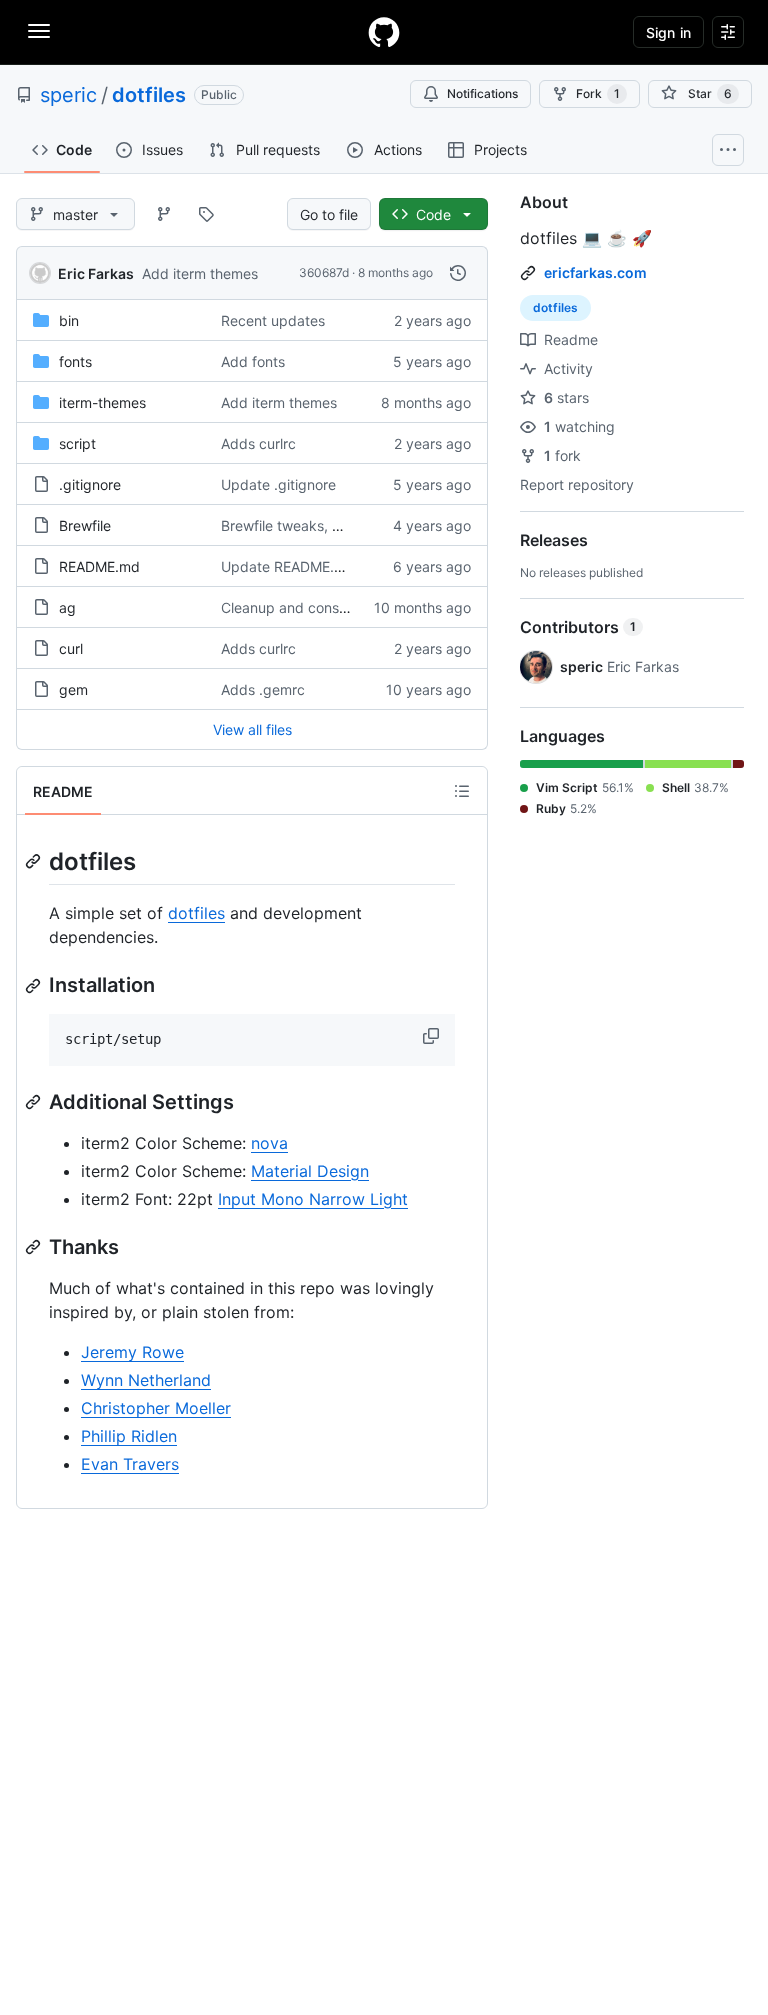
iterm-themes (102, 402)
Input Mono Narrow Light (313, 1199)
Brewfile (85, 525)
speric (68, 95)
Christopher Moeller (156, 1408)
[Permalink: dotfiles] (35, 861)
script (77, 443)
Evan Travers (130, 1464)
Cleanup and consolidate (302, 607)
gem (73, 689)
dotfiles (149, 95)
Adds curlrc (258, 443)
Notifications (482, 93)
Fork (598, 93)
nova (269, 1143)
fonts (75, 361)
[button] (433, 1036)
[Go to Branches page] (164, 214)
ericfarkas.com (595, 272)
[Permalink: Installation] (35, 986)
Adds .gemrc (263, 689)
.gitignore (90, 484)
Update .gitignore (278, 484)
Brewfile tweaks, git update (310, 525)
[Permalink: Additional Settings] (35, 1102)
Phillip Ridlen (129, 1436)
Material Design (310, 1171)
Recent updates (273, 320)
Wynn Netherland (146, 1380)
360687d (324, 272)
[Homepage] (384, 32)
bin (69, 320)
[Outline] (462, 791)
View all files (252, 729)
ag (67, 607)
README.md (99, 566)
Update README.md (288, 566)
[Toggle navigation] (39, 31)
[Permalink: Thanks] (35, 1247)
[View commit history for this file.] (458, 273)
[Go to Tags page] (206, 214)
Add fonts (253, 361)
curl (71, 648)
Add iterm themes (200, 273)
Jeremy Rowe (132, 1352)
